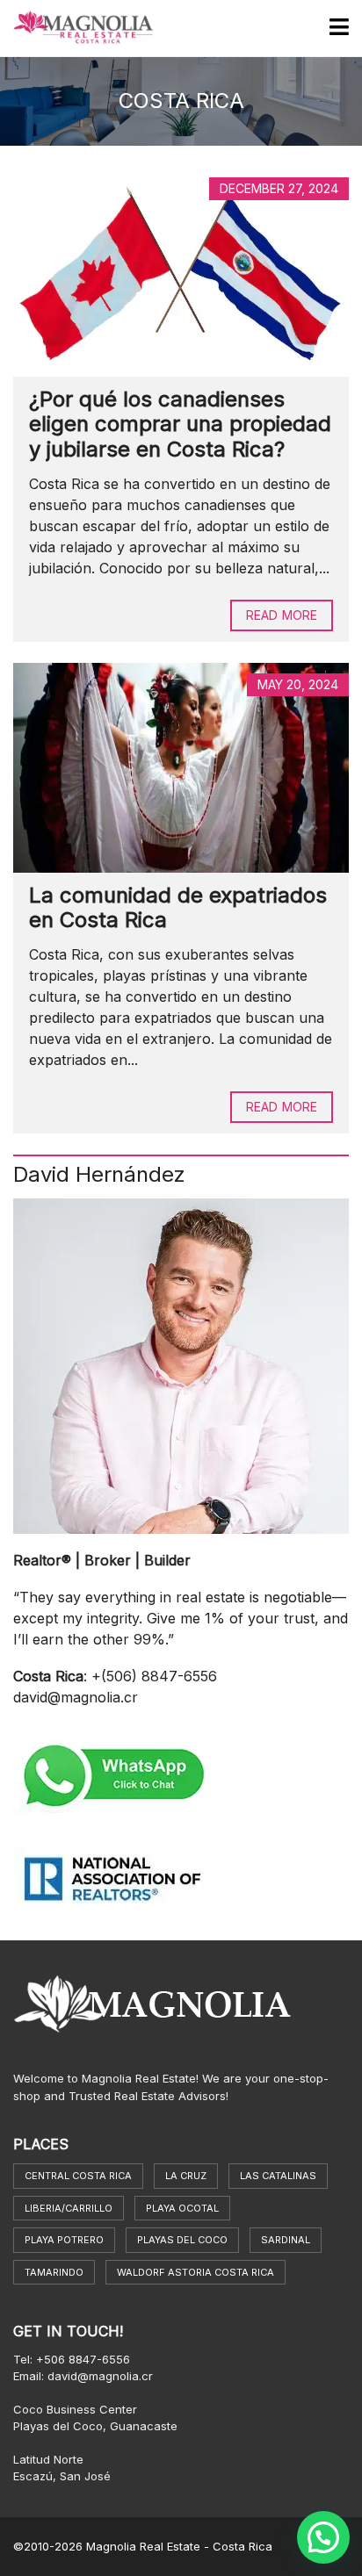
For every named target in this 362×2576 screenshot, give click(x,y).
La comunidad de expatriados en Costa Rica (178, 908)
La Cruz (186, 2176)
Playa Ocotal (182, 2208)
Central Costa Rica (78, 2176)
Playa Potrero (64, 2240)
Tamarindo (54, 2272)
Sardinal (286, 2240)
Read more (282, 615)
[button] (323, 2537)
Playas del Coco (182, 2240)
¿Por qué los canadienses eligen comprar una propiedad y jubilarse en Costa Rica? (180, 425)
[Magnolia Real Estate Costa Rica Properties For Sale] (77, 29)
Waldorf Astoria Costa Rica (195, 2272)
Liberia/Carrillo (69, 2208)
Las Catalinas (278, 2176)
